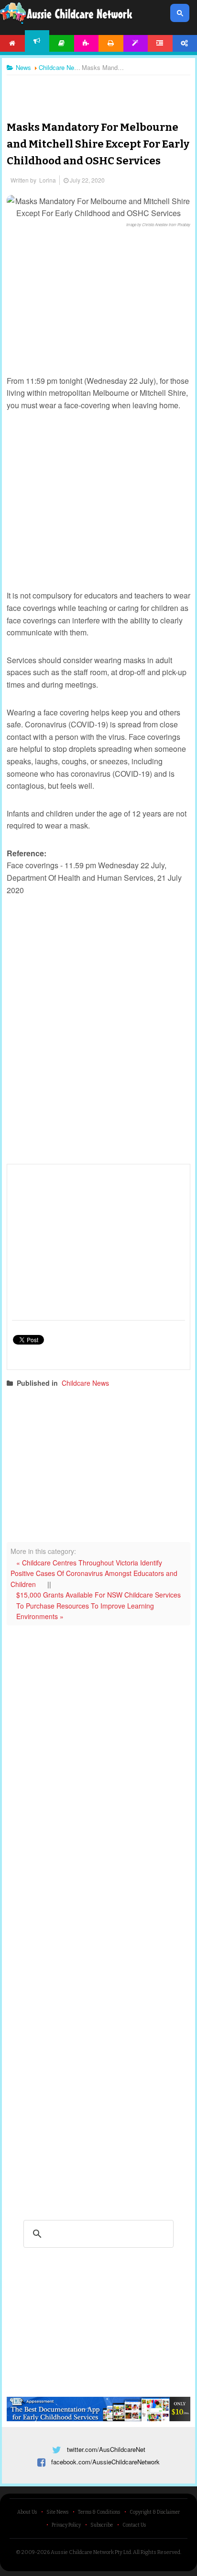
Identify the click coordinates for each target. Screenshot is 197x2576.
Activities (87, 43)
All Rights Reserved (157, 2552)
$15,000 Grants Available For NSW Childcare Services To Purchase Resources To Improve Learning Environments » (98, 1605)
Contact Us (134, 2525)
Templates (136, 43)
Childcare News (85, 1383)
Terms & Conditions (99, 2512)
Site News (57, 2512)
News (37, 41)
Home (12, 43)
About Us (27, 2512)
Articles (62, 43)
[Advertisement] (98, 91)
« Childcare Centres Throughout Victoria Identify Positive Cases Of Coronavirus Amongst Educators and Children (94, 1573)
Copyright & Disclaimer (155, 2512)
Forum (160, 43)
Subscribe (102, 2525)
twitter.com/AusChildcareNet (106, 2449)
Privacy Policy (66, 2525)
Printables (111, 43)
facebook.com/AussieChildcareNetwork (105, 2462)
